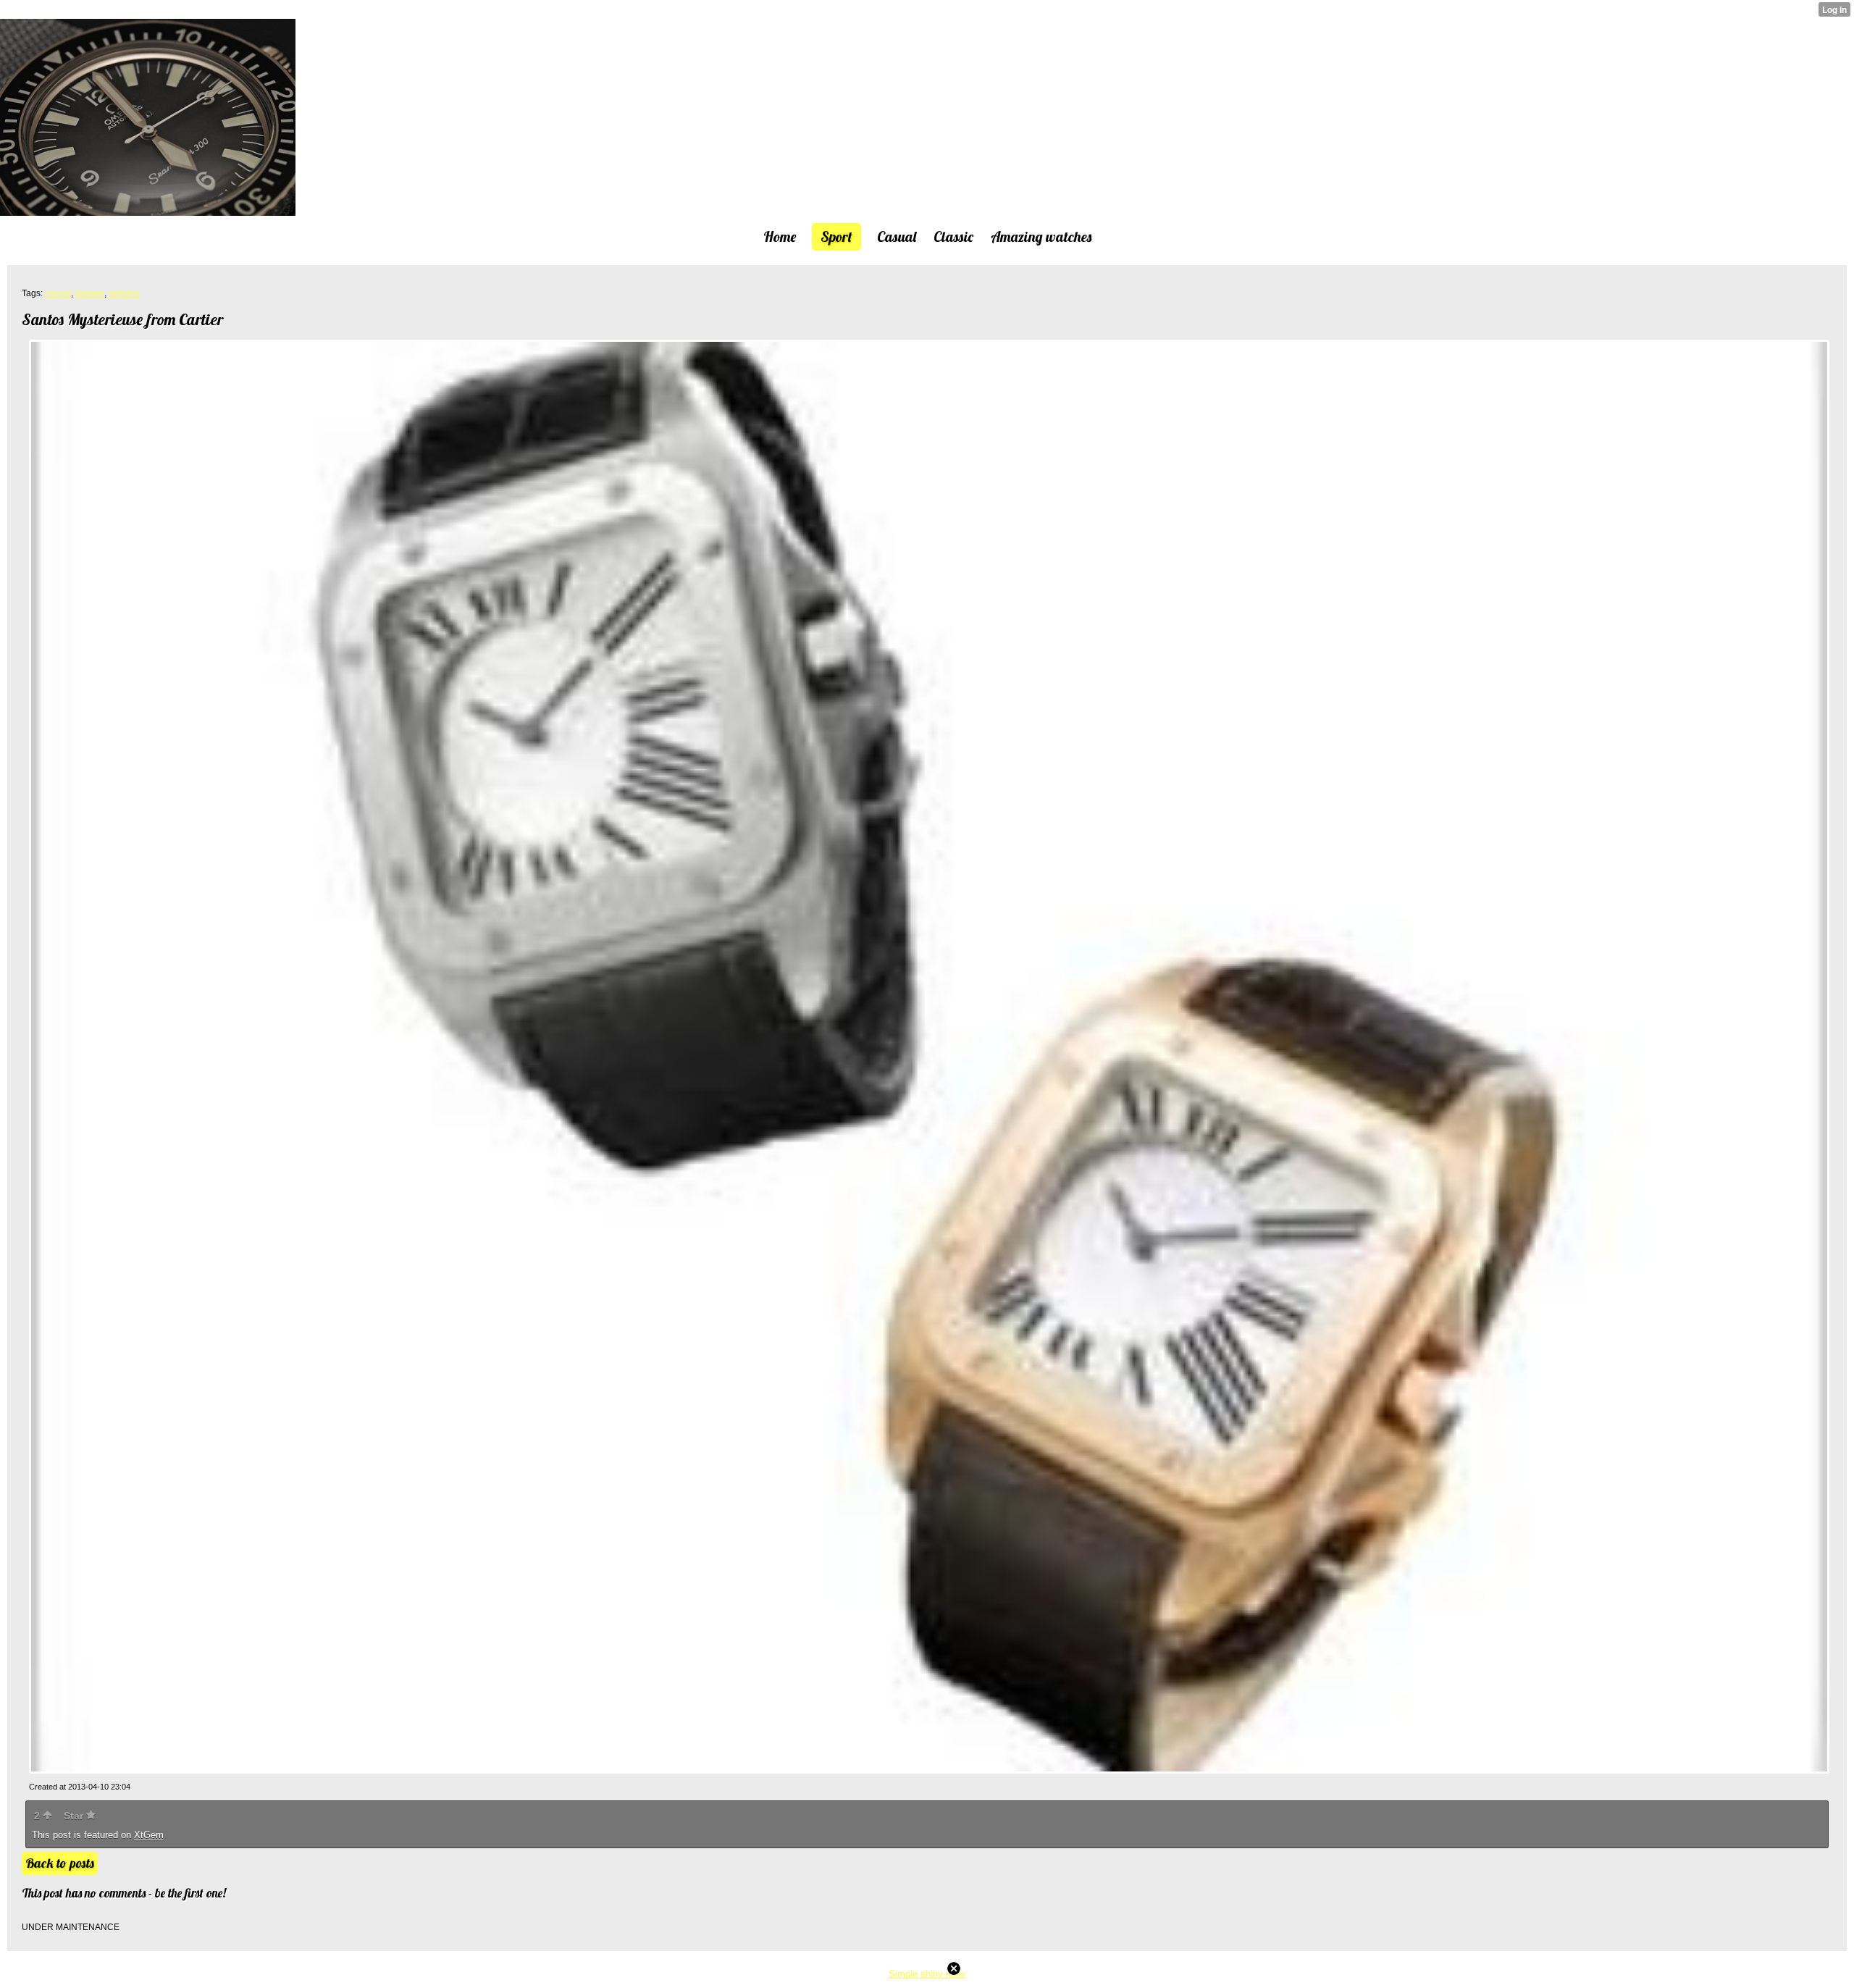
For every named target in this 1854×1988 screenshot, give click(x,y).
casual (58, 293)
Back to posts (60, 1863)
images (90, 293)
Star (75, 1816)
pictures (124, 293)
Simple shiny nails (927, 1974)
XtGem (149, 1835)
